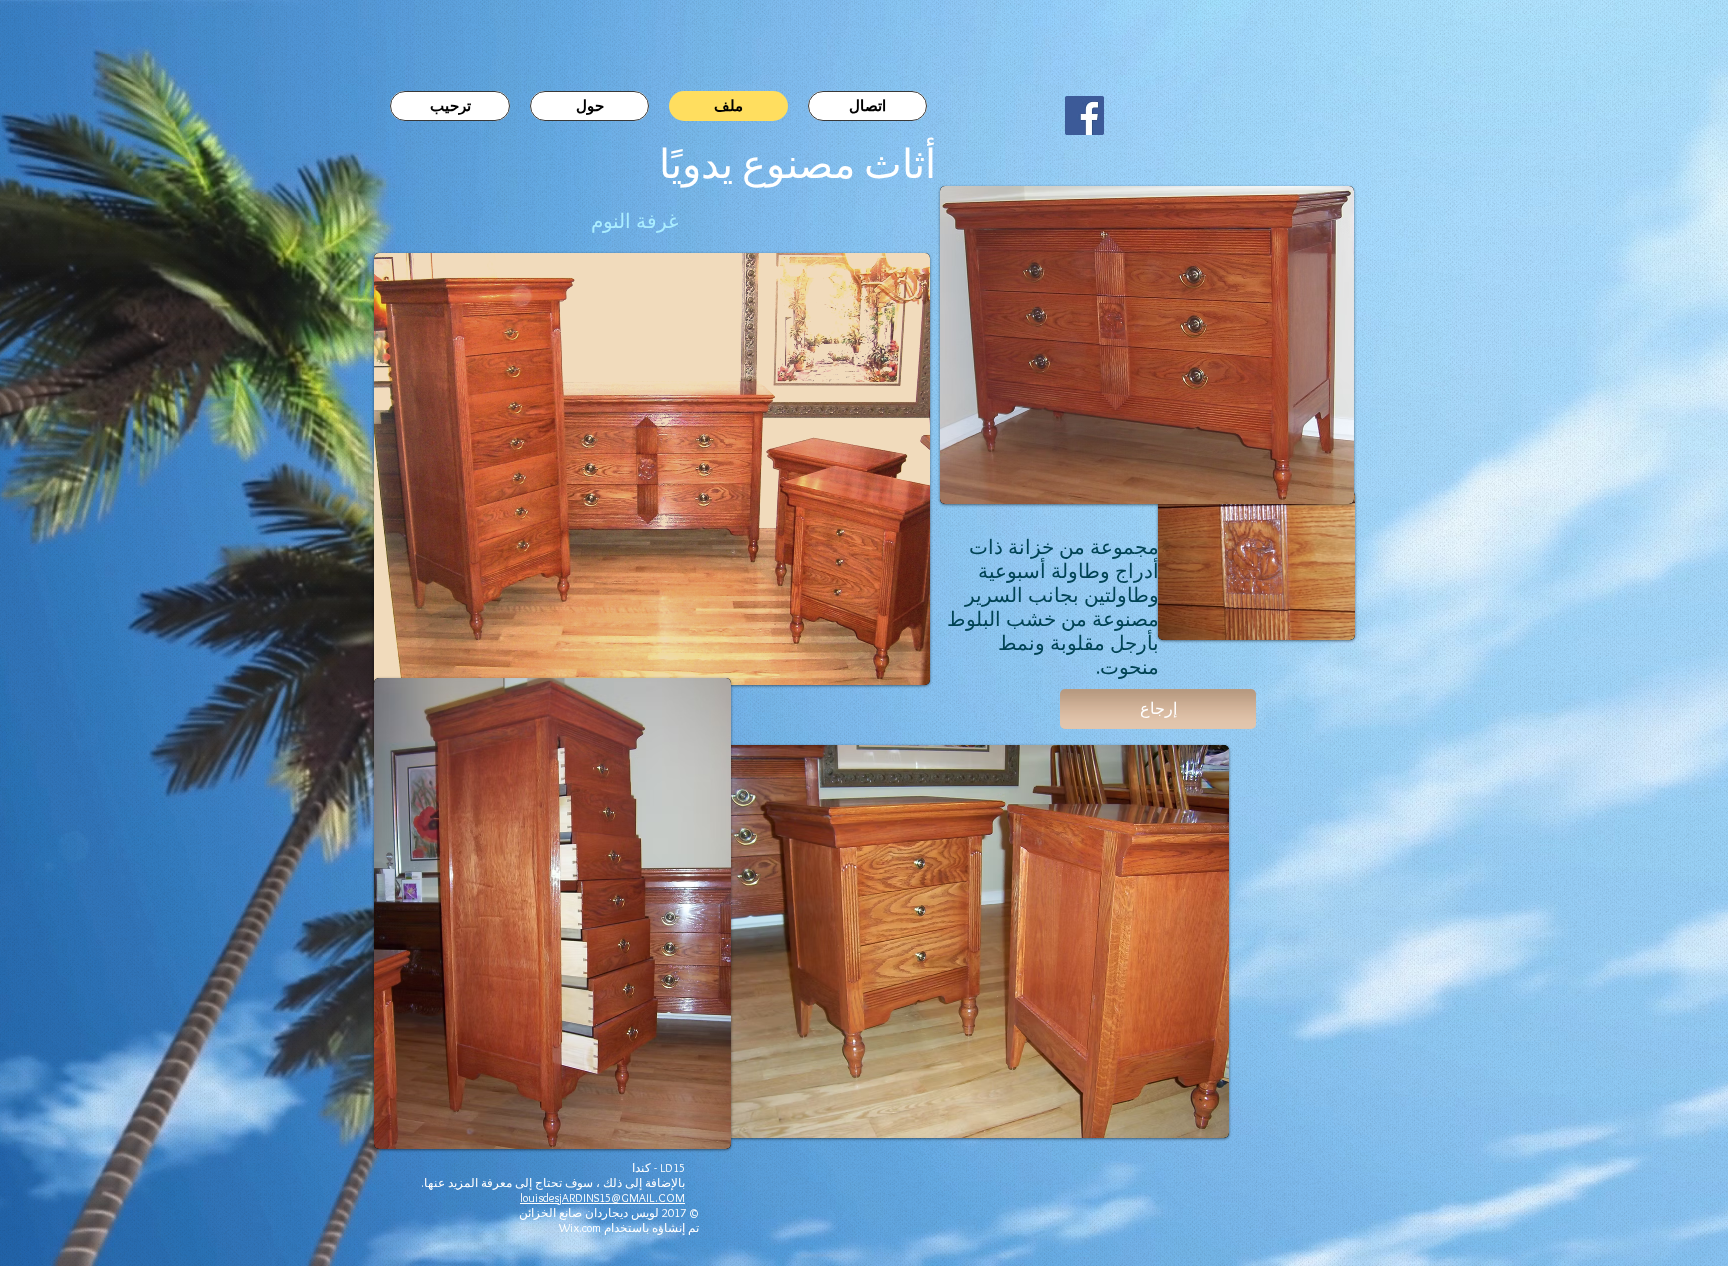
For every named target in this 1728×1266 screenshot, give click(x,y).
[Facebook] (1084, 115)
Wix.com (580, 1227)
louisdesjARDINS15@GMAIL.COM (602, 1197)
